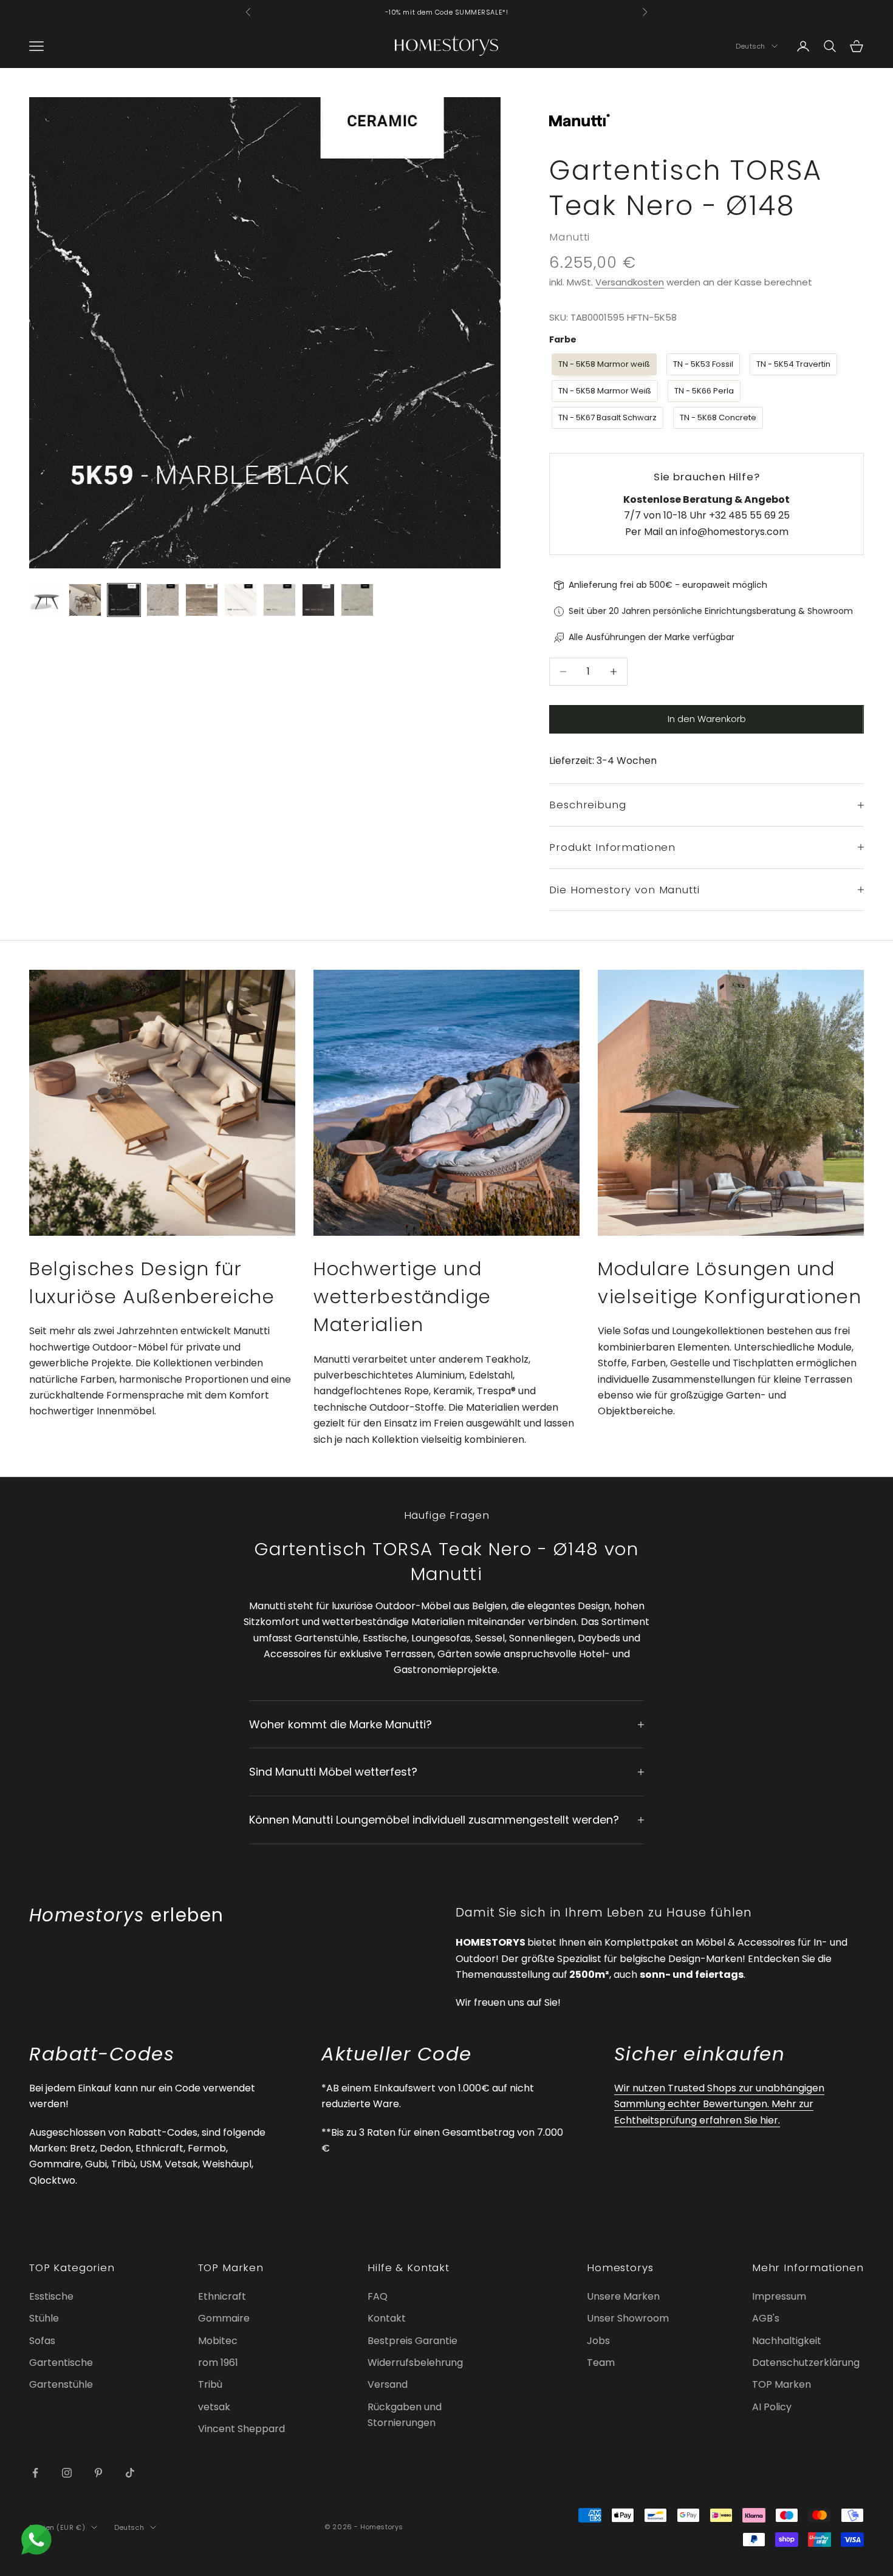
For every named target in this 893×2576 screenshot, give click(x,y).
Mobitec (218, 2341)
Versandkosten (630, 282)
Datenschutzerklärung (806, 2363)
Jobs (598, 2341)
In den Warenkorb (707, 719)
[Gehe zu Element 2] (85, 600)
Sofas (42, 2341)
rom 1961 (218, 2363)
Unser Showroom (628, 2318)
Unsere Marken (623, 2296)
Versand (388, 2384)
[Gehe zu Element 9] (357, 600)
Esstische (51, 2296)
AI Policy (772, 2407)
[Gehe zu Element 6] (241, 600)
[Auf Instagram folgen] (67, 2473)
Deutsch (751, 46)
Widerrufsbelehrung (415, 2363)
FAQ (378, 2296)
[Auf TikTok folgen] (130, 2473)
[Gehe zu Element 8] (318, 600)
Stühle (44, 2318)
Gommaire (224, 2318)
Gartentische (61, 2363)
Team (601, 2363)
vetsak (214, 2407)
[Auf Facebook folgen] (35, 2473)
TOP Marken (782, 2384)
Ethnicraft (222, 2296)
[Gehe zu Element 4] (163, 600)
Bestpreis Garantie (412, 2341)
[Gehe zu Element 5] (202, 600)
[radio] (603, 364)
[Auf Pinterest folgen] (98, 2473)
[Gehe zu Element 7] (279, 600)
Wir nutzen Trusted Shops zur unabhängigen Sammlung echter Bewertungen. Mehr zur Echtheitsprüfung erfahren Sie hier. (719, 2104)
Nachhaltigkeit (787, 2341)
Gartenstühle (61, 2384)
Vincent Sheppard (241, 2429)
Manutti (570, 237)
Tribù (210, 2384)
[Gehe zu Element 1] (46, 600)
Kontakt (387, 2318)
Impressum (779, 2296)
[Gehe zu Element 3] (124, 600)
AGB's (766, 2318)
